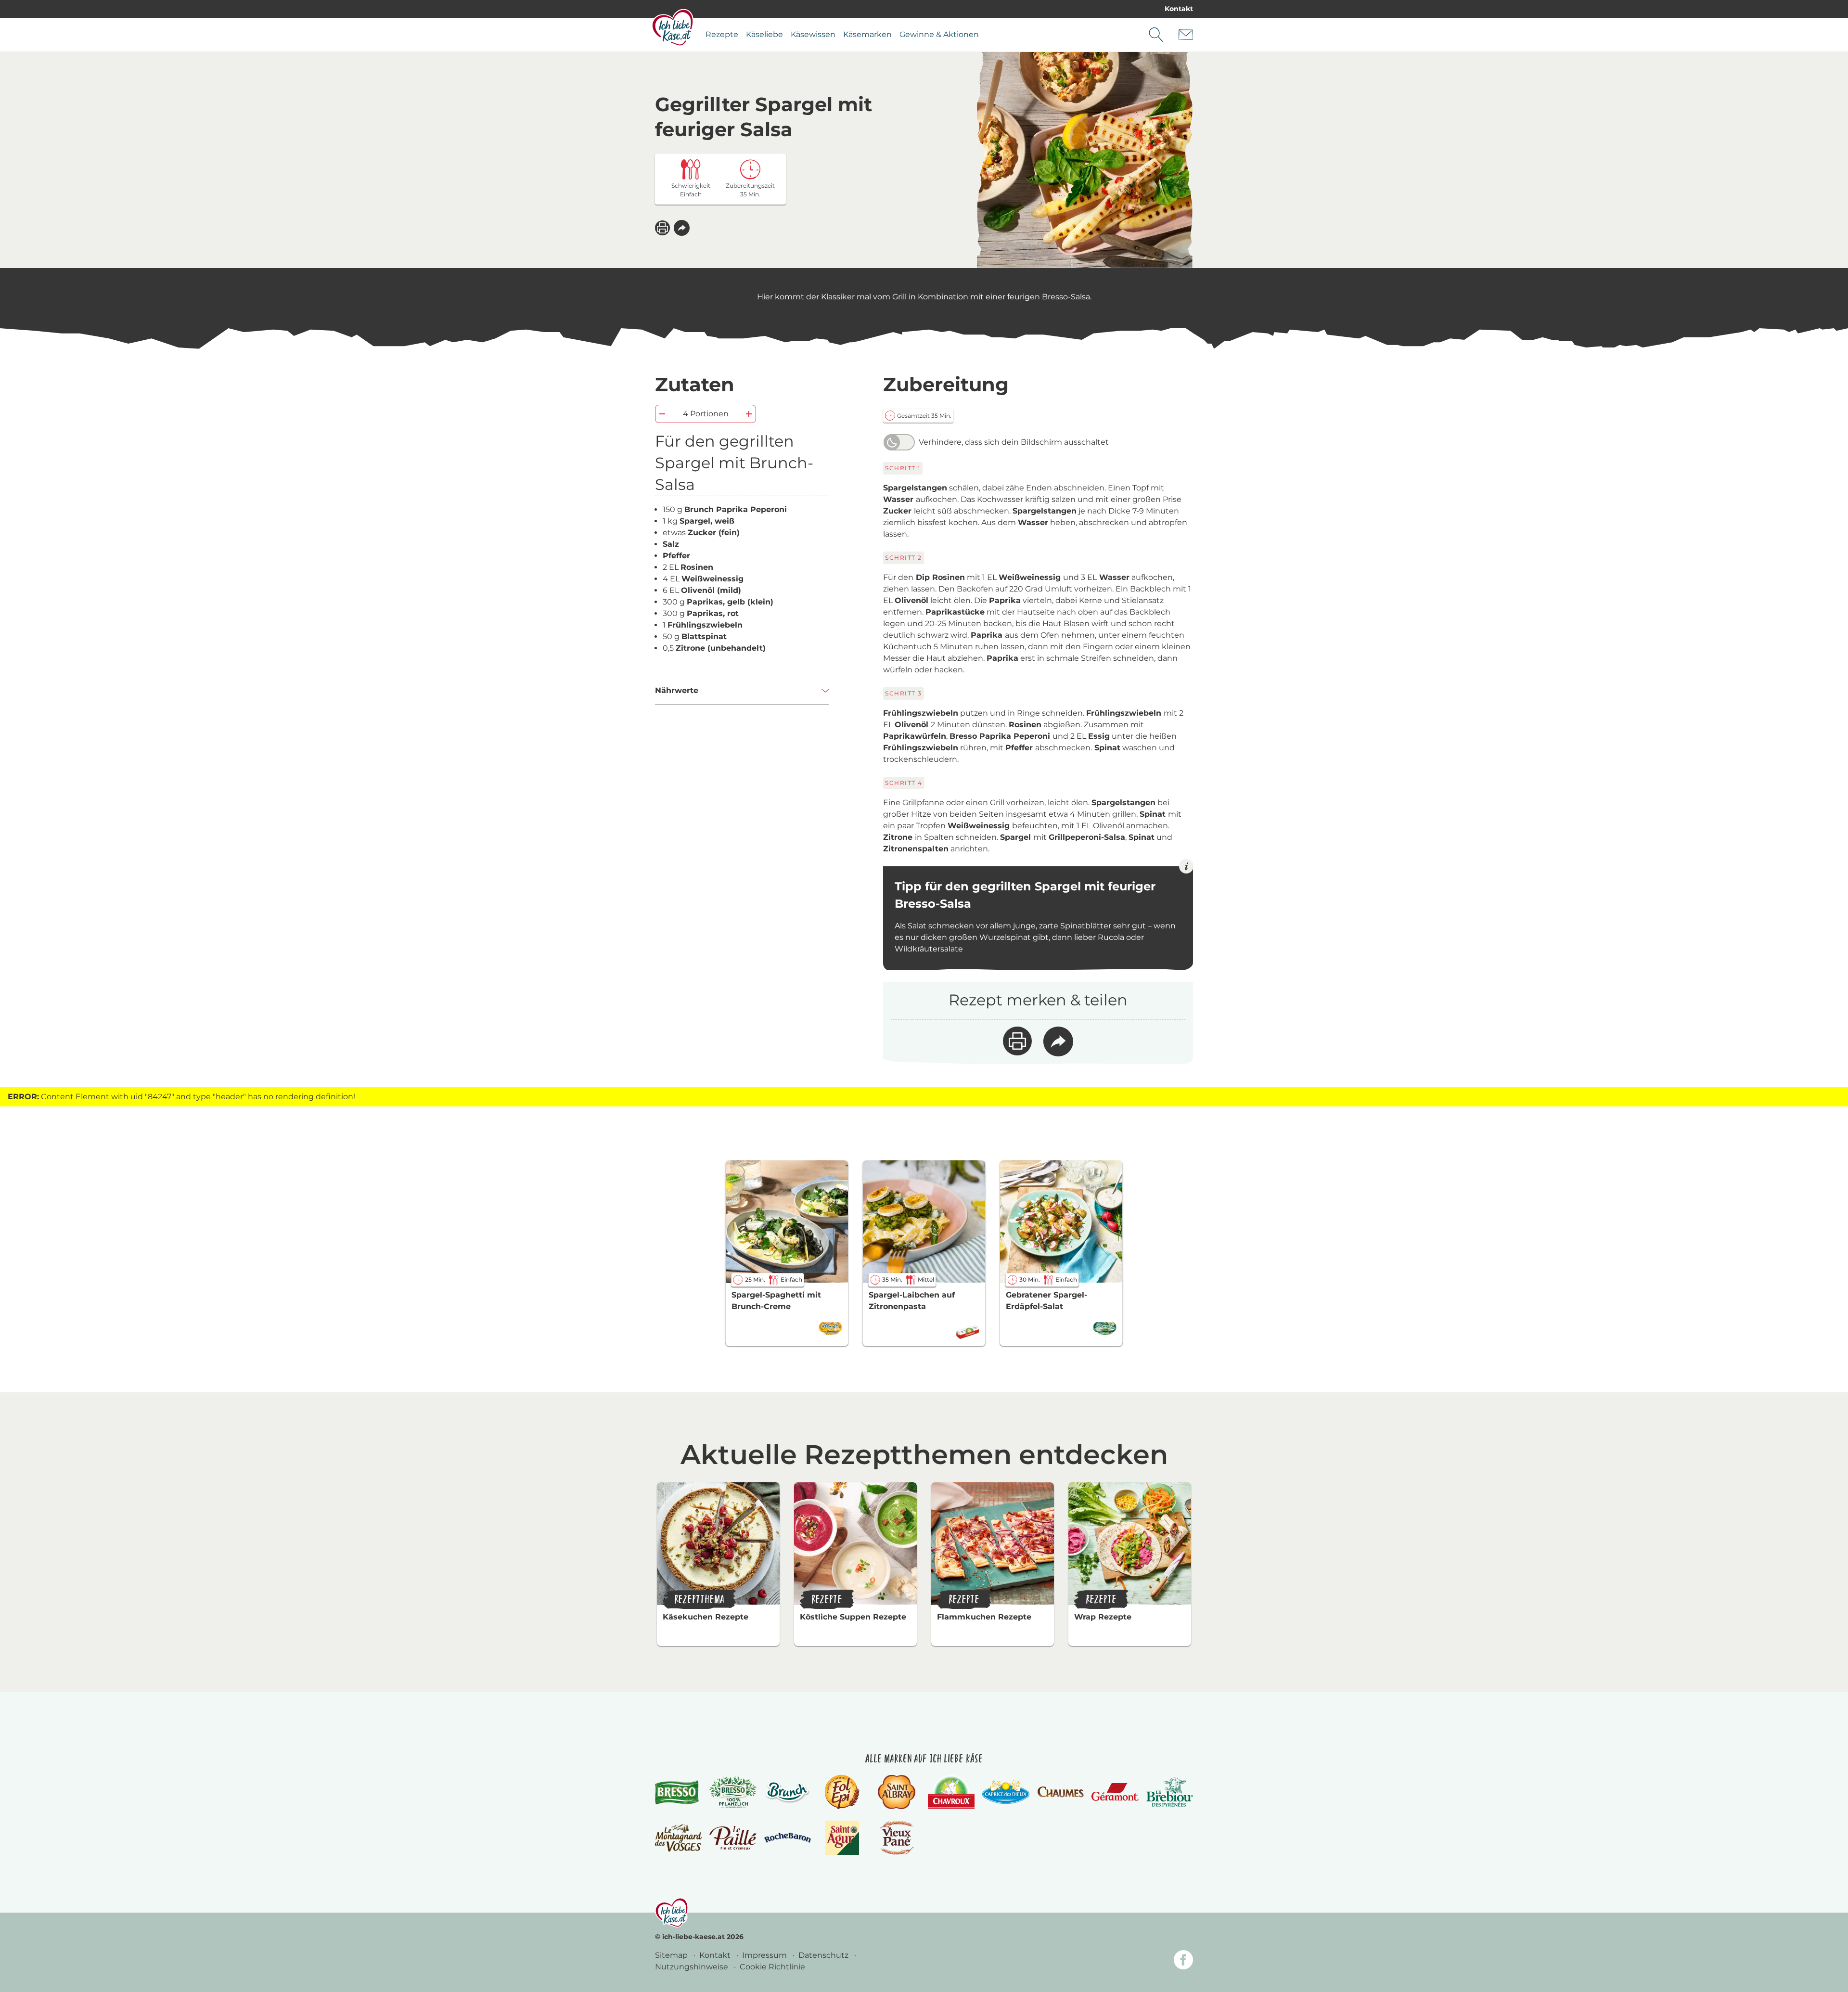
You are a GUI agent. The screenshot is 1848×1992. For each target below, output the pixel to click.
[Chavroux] (951, 1792)
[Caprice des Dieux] (1006, 1792)
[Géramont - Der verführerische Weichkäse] (1115, 1792)
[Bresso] (678, 1792)
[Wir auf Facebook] (1183, 1961)
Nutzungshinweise (693, 1967)
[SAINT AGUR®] (842, 1838)
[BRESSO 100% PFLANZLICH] (733, 1792)
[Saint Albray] (897, 1792)
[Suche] (1156, 35)
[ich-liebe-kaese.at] (672, 1913)
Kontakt (1179, 9)
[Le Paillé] (733, 1838)
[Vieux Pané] (897, 1838)
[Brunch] (788, 1792)
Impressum (765, 1955)
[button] (682, 228)
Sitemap (672, 1955)
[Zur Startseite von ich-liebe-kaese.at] (673, 27)
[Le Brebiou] (1170, 1792)
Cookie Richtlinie (772, 1967)
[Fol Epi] (842, 1792)
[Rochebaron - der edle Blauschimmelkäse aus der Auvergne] (788, 1838)
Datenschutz (824, 1955)
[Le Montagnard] (678, 1838)
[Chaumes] (1060, 1792)
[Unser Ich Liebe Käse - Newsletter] (1186, 35)
